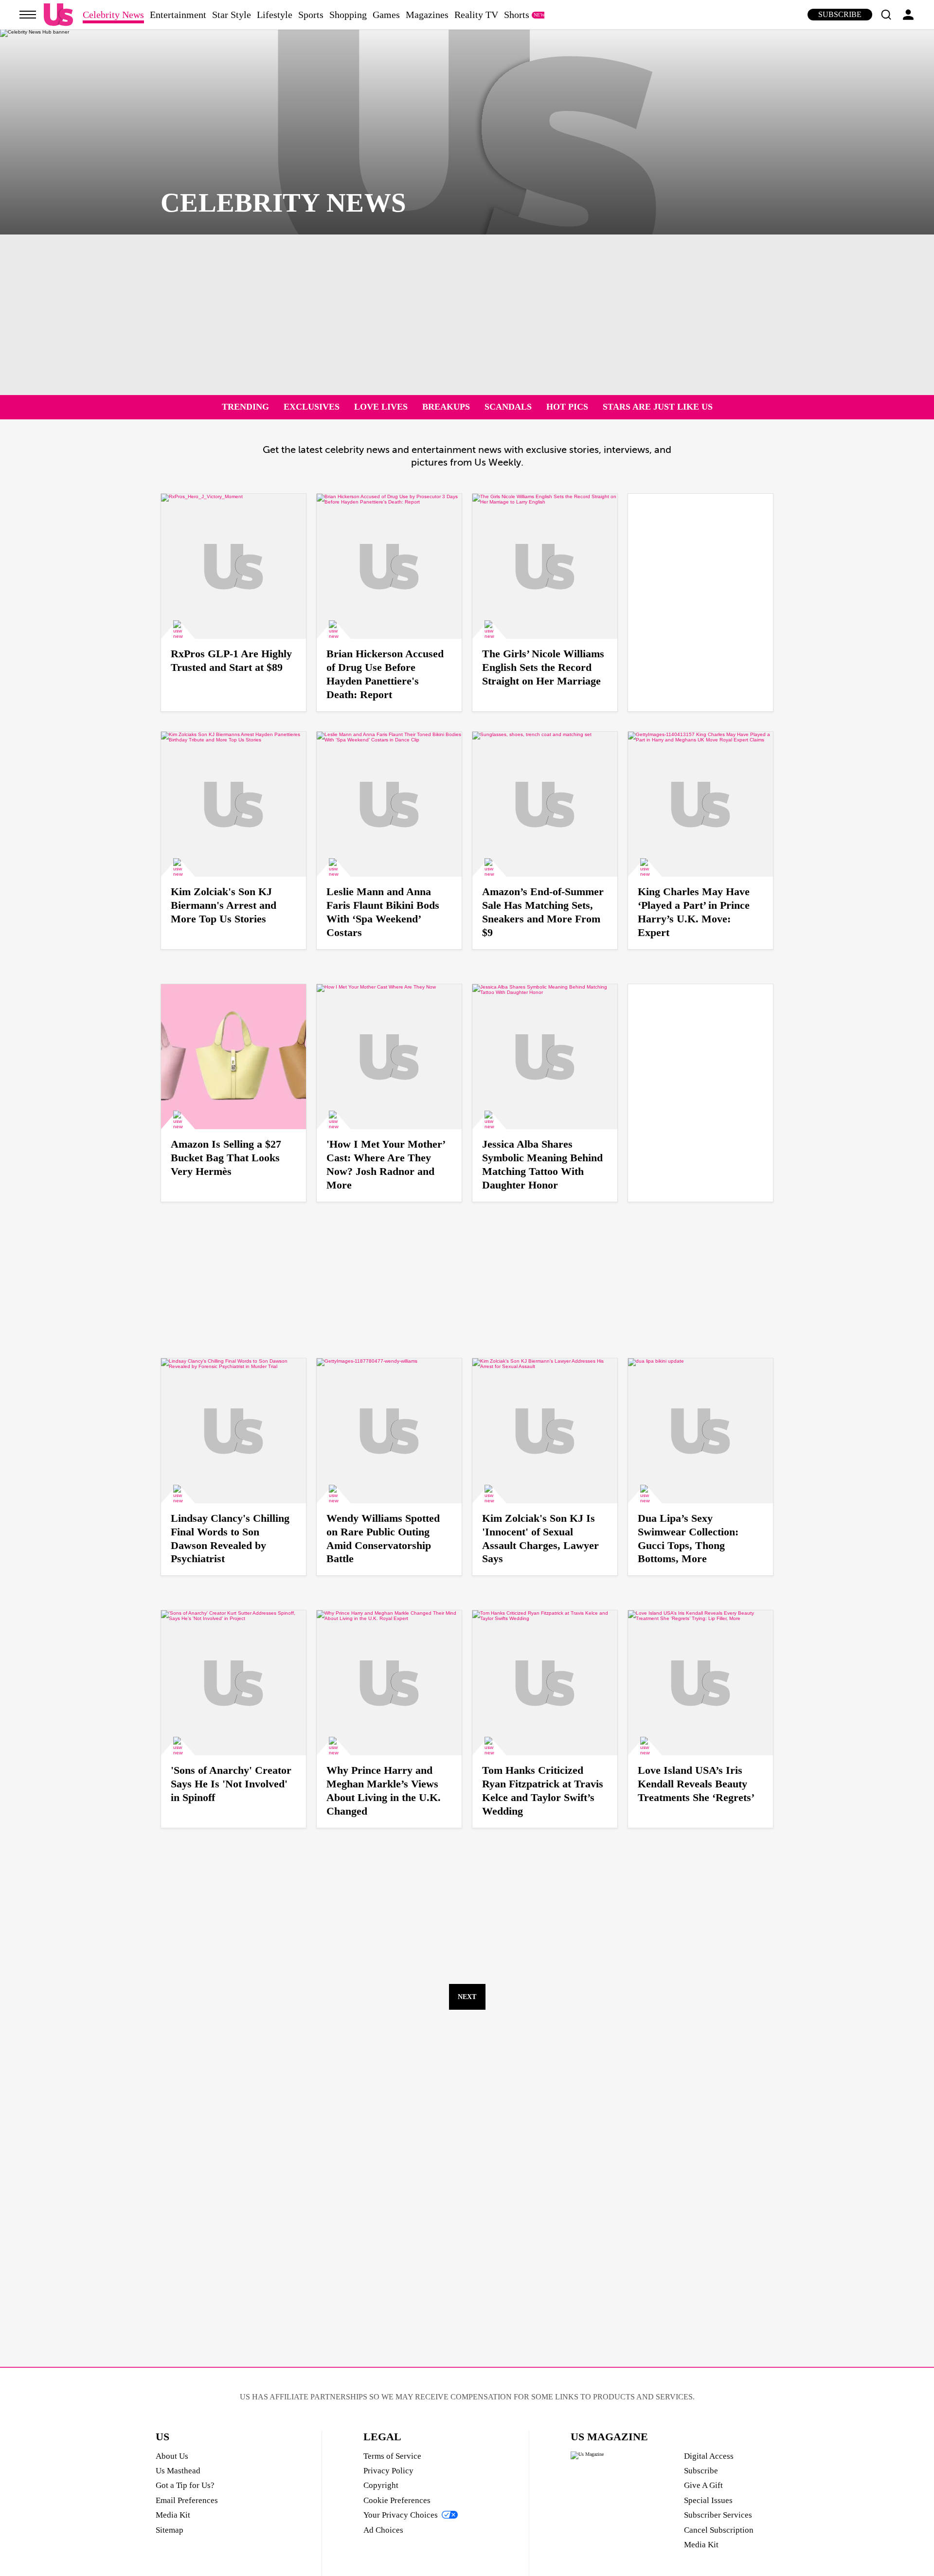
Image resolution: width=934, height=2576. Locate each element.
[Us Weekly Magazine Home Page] (58, 15)
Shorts (517, 15)
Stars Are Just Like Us (658, 407)
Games (386, 15)
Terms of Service (392, 2456)
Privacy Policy (388, 2471)
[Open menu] (28, 15)
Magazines (427, 15)
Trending (245, 407)
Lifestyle (275, 15)
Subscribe (840, 14)
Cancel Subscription (719, 2530)
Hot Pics (567, 407)
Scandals (508, 407)
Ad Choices (383, 2530)
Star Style (232, 15)
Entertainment (178, 15)
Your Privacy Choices (401, 2515)
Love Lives (381, 407)
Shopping (348, 15)
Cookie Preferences (397, 2500)
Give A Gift (703, 2485)
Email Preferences (187, 2500)
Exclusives (312, 407)
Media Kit (173, 2515)
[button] (886, 15)
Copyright (381, 2485)
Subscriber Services (718, 2515)
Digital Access (709, 2456)
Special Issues (708, 2500)
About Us (172, 2456)
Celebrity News (113, 15)
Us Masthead (178, 2471)
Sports (311, 15)
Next (467, 1997)
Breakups (446, 407)
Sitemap (170, 2530)
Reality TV (476, 15)
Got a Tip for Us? (185, 2485)
